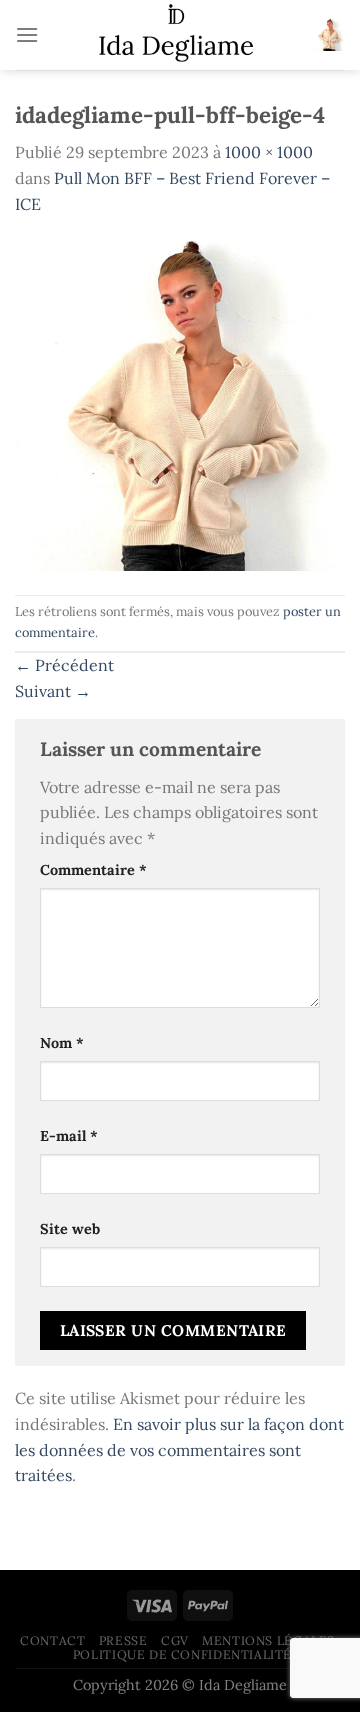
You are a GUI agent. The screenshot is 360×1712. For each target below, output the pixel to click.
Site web (70, 1229)
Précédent (64, 665)
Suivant (53, 691)
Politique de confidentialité (182, 1654)
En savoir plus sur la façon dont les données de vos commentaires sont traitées (179, 1449)
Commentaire (93, 870)
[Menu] (27, 34)
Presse (123, 1640)
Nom (62, 1043)
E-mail (69, 1136)
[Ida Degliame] (176, 35)
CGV (175, 1640)
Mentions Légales (268, 1640)
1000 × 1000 (269, 152)
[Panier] (329, 35)
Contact (52, 1640)
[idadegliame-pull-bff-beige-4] (180, 404)
